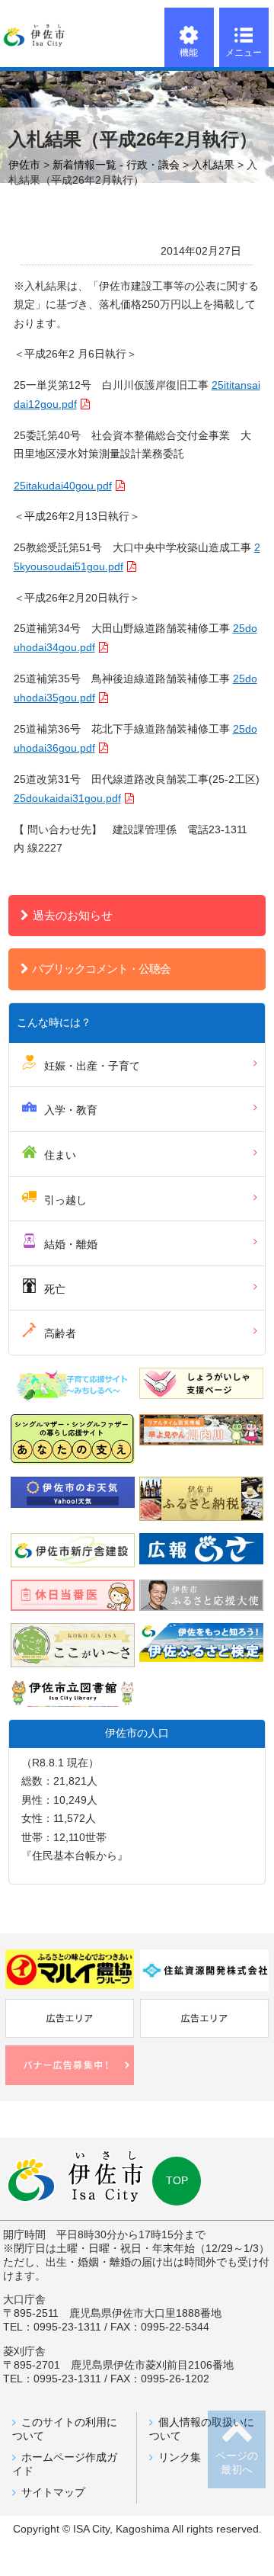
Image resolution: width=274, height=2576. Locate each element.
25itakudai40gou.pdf (63, 486)
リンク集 (180, 2457)
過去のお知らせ (73, 915)
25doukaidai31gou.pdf (67, 799)
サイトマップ (53, 2493)
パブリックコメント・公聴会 (101, 969)
